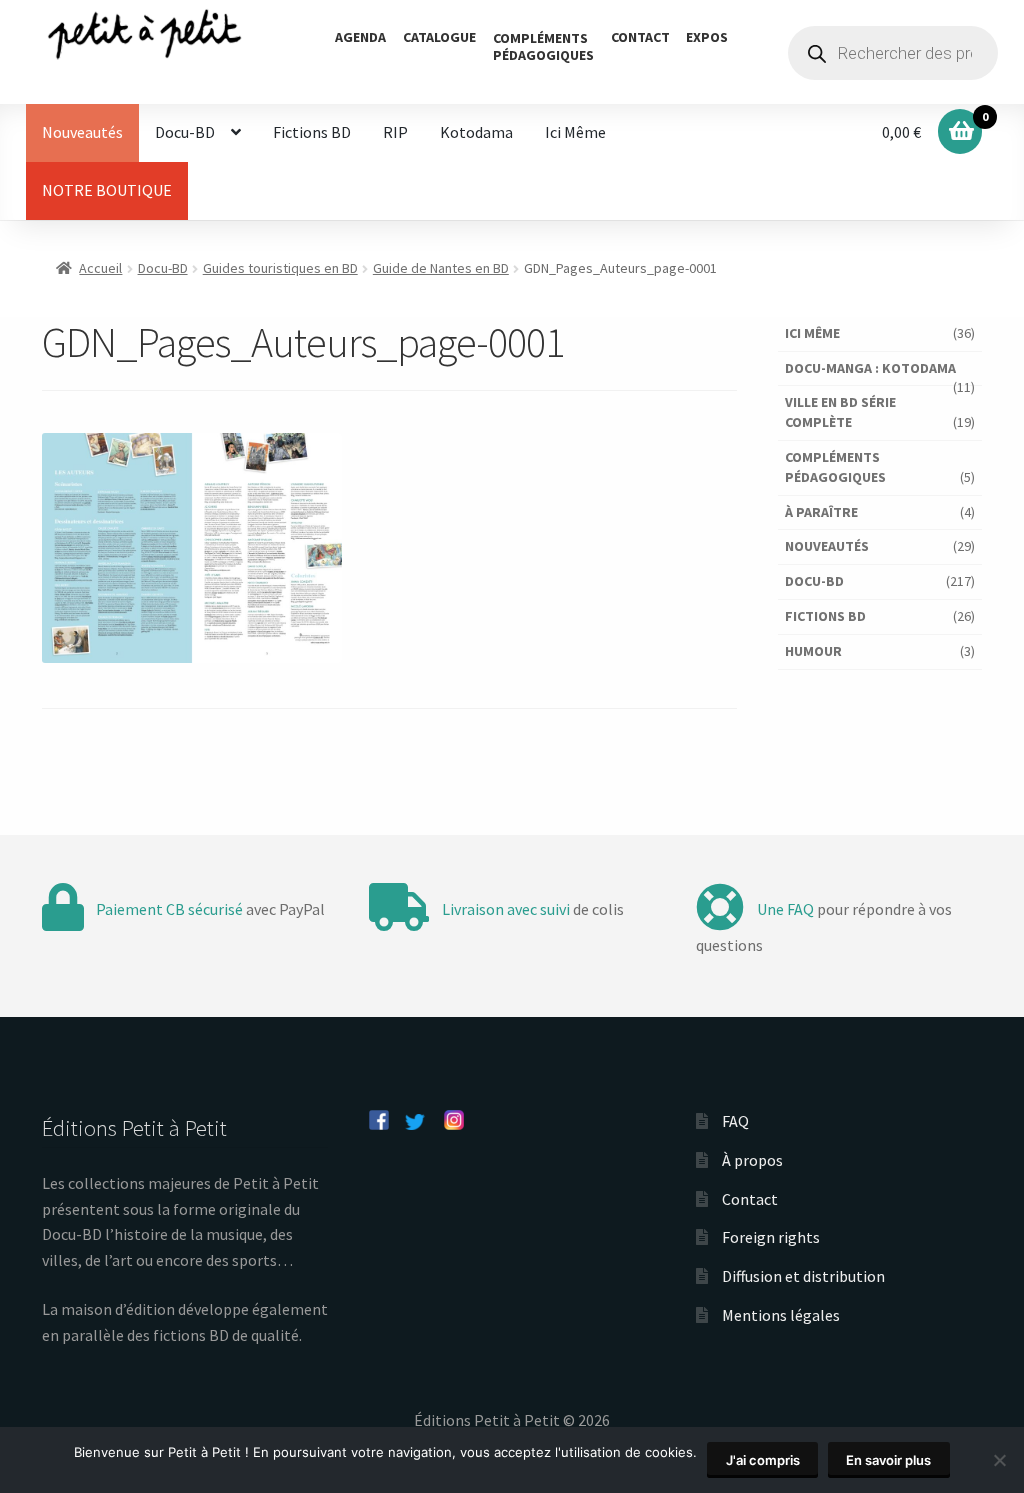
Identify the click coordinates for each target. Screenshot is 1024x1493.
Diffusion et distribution (803, 1276)
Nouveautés (82, 132)
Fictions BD (312, 132)
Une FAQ (785, 909)
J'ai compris (763, 1460)
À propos (752, 1160)
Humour (813, 651)
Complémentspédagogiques (543, 46)
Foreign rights (771, 1237)
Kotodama (476, 132)
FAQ (735, 1121)
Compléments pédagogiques (835, 467)
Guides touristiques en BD (280, 268)
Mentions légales (781, 1315)
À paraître (821, 512)
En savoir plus (888, 1460)
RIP (395, 132)
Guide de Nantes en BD (441, 268)
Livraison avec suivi (506, 909)
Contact (640, 37)
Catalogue (439, 37)
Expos (707, 37)
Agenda (360, 37)
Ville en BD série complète (840, 412)
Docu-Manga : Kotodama (870, 368)
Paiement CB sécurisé (169, 909)
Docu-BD (185, 132)
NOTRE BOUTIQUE (107, 190)
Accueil (100, 268)
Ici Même (575, 132)
